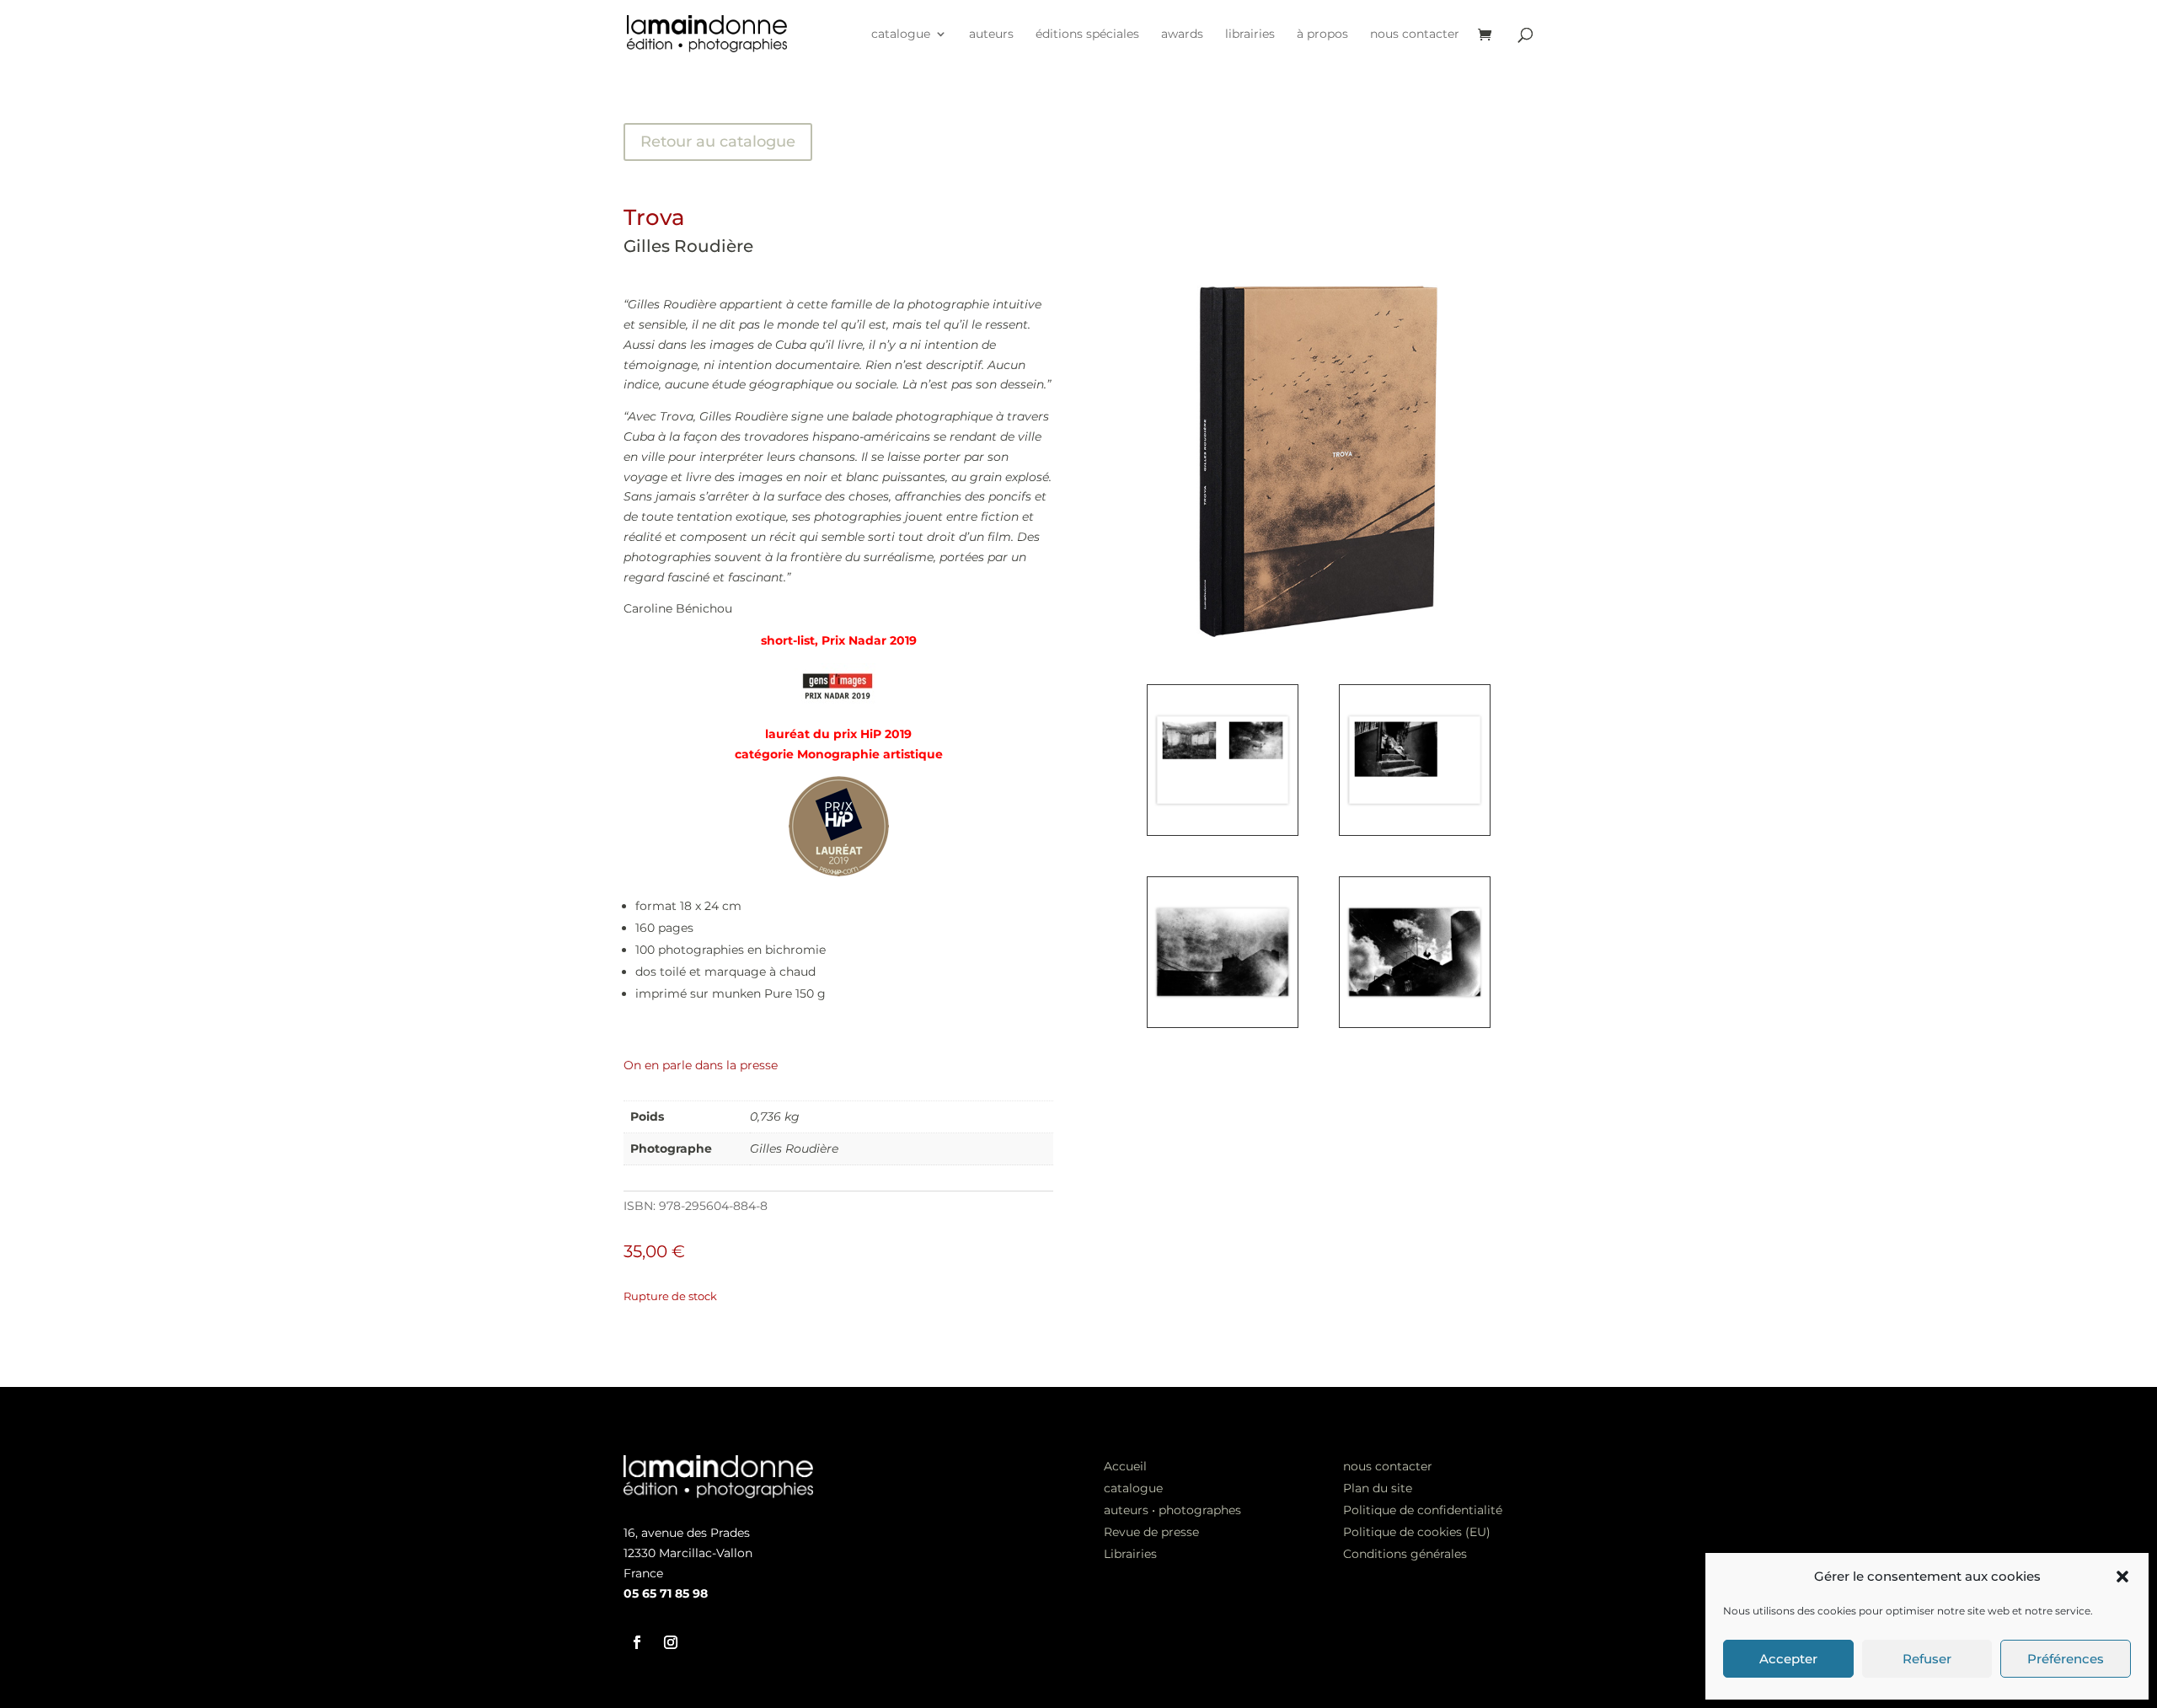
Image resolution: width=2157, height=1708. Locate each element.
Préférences (2066, 1659)
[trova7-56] (1223, 1023)
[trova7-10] (1223, 831)
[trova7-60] (1415, 831)
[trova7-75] (1415, 1023)
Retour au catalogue (718, 142)
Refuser (1927, 1659)
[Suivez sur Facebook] (637, 1642)
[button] (2122, 1577)
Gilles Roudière (688, 246)
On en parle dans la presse (701, 1065)
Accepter (1788, 1659)
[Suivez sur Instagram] (671, 1642)
